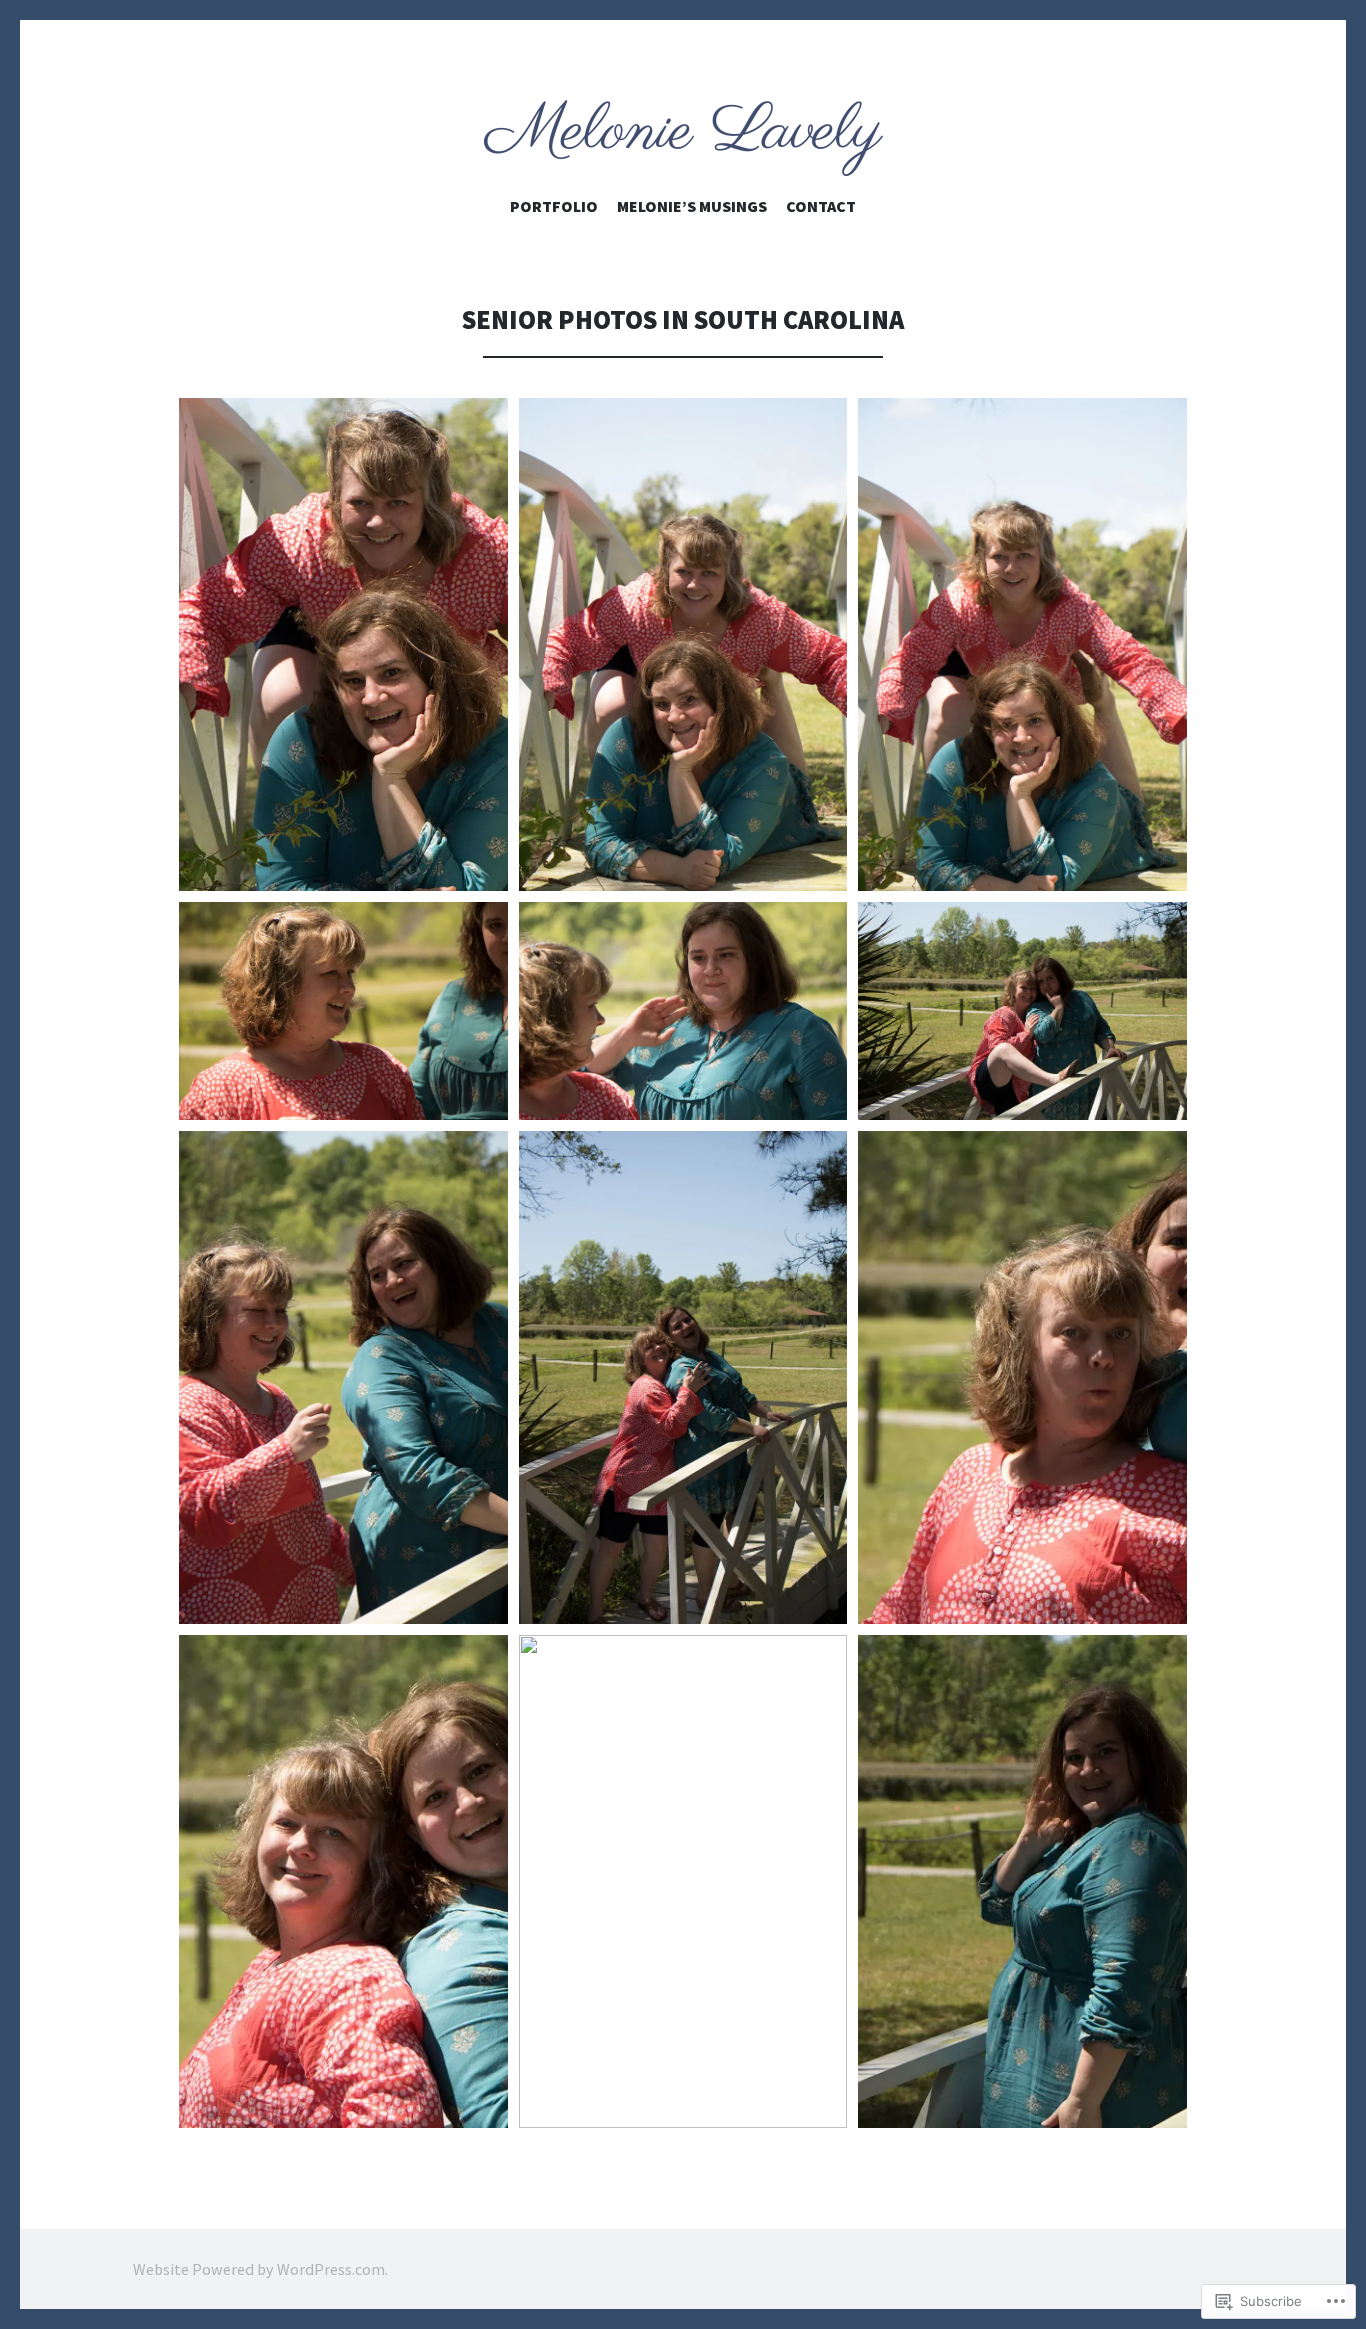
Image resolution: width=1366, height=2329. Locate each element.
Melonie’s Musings (692, 206)
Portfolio (554, 206)
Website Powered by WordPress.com (259, 2269)
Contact (821, 206)
